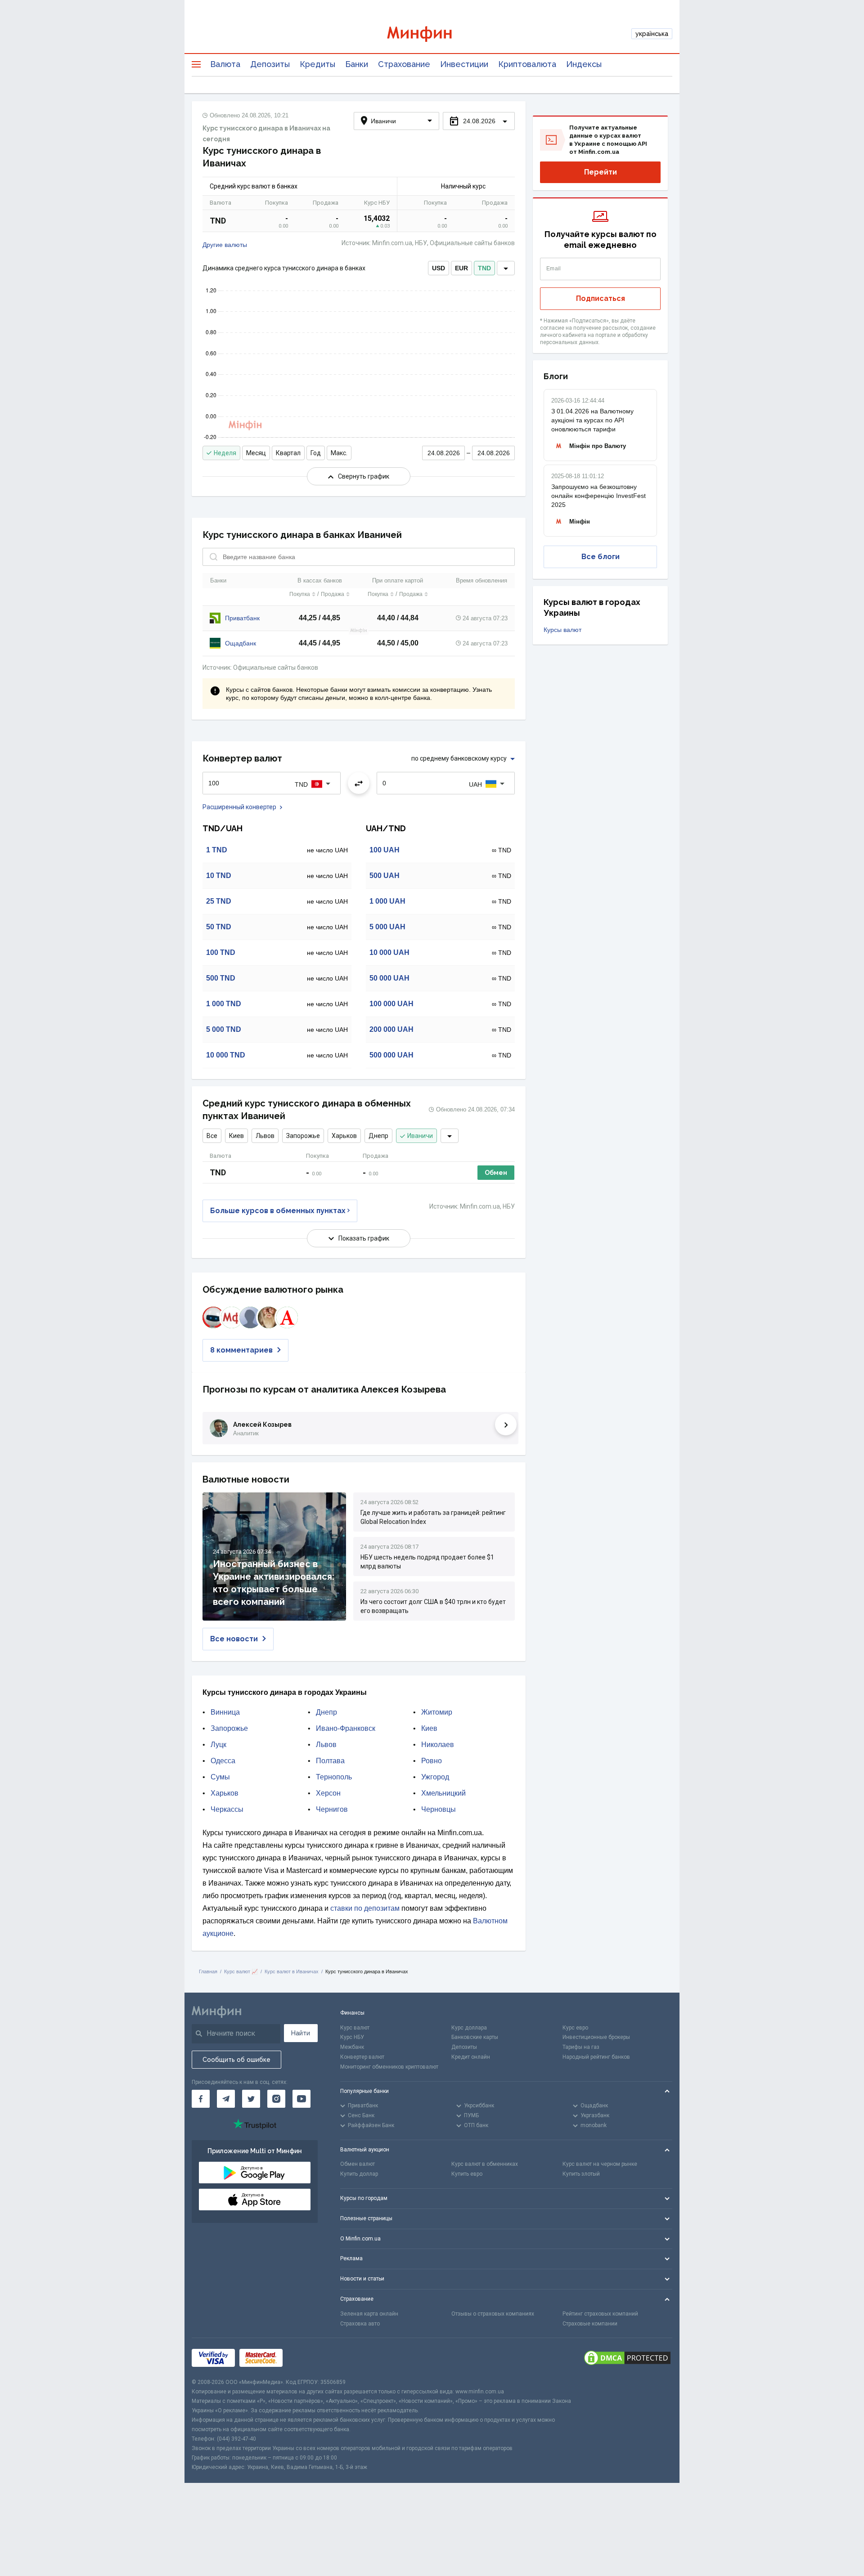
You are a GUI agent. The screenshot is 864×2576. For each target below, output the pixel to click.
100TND (221, 952)
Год (316, 453)
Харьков (344, 1136)
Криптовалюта (527, 64)
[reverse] (359, 783)
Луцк (218, 1745)
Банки (357, 64)
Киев (236, 1136)
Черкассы (227, 1809)
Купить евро (467, 2174)
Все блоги (601, 557)
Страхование (404, 64)
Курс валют (355, 2028)
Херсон (328, 1793)
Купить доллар (359, 2174)
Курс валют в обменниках (485, 2164)
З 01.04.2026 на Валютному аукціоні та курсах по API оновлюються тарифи (592, 420)
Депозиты (270, 64)
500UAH (385, 876)
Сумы (220, 1777)
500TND (221, 978)
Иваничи (420, 1136)
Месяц (256, 453)
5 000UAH (387, 927)
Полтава (330, 1761)
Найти (301, 2033)
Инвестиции (464, 64)
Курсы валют (562, 630)
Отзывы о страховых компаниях (493, 2314)
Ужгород (435, 1777)
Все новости (234, 1639)
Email (554, 269)
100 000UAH (391, 1004)
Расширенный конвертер (239, 807)
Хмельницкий (443, 1793)
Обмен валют (358, 2164)
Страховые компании (590, 2324)
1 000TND (224, 1004)
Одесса (223, 1761)
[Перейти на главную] (432, 34)
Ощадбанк (241, 643)
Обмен (496, 1173)
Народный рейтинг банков (596, 2057)
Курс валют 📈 (241, 1971)
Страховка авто (360, 2324)
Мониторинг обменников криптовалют (389, 2067)
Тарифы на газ (581, 2047)
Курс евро (575, 2028)
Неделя (225, 453)
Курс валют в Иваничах (292, 1971)
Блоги (556, 376)
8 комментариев (241, 1350)
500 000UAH (391, 1055)
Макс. (339, 453)
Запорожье (303, 1136)
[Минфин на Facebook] (201, 2099)
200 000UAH (391, 1029)
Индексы (584, 64)
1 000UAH (387, 901)
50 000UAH (389, 978)
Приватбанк (242, 618)
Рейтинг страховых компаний (600, 2314)
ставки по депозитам (365, 1908)
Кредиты (317, 64)
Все (212, 1136)
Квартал (288, 453)
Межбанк (352, 2047)
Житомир (437, 1712)
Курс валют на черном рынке (600, 2164)
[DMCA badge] (627, 2358)
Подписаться (601, 298)
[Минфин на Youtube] (301, 2099)
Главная (208, 1971)
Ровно (432, 1761)
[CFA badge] (307, 2358)
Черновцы (439, 1809)
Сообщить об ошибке (236, 2060)
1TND (217, 850)
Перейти (601, 172)
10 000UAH (389, 952)
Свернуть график (364, 476)
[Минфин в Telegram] (226, 2099)
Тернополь (334, 1777)
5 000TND (224, 1029)
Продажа (333, 594)
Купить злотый (581, 2174)
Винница (225, 1712)
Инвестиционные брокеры (596, 2037)
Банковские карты (475, 2037)
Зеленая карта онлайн (369, 2314)
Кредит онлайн (471, 2057)
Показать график (364, 1238)
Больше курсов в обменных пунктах (278, 1211)
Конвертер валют (362, 2057)
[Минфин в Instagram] (276, 2099)
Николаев (438, 1745)
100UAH (385, 850)
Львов (265, 1136)
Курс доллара (469, 2028)
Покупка (300, 594)
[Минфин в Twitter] (251, 2099)
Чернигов (332, 1809)
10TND (219, 876)
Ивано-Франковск (346, 1728)
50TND (219, 927)
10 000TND (226, 1055)
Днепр (378, 1136)
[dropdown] (506, 268)
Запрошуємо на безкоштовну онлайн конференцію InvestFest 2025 (598, 496)
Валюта (225, 64)
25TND (219, 901)
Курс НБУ (352, 2037)
